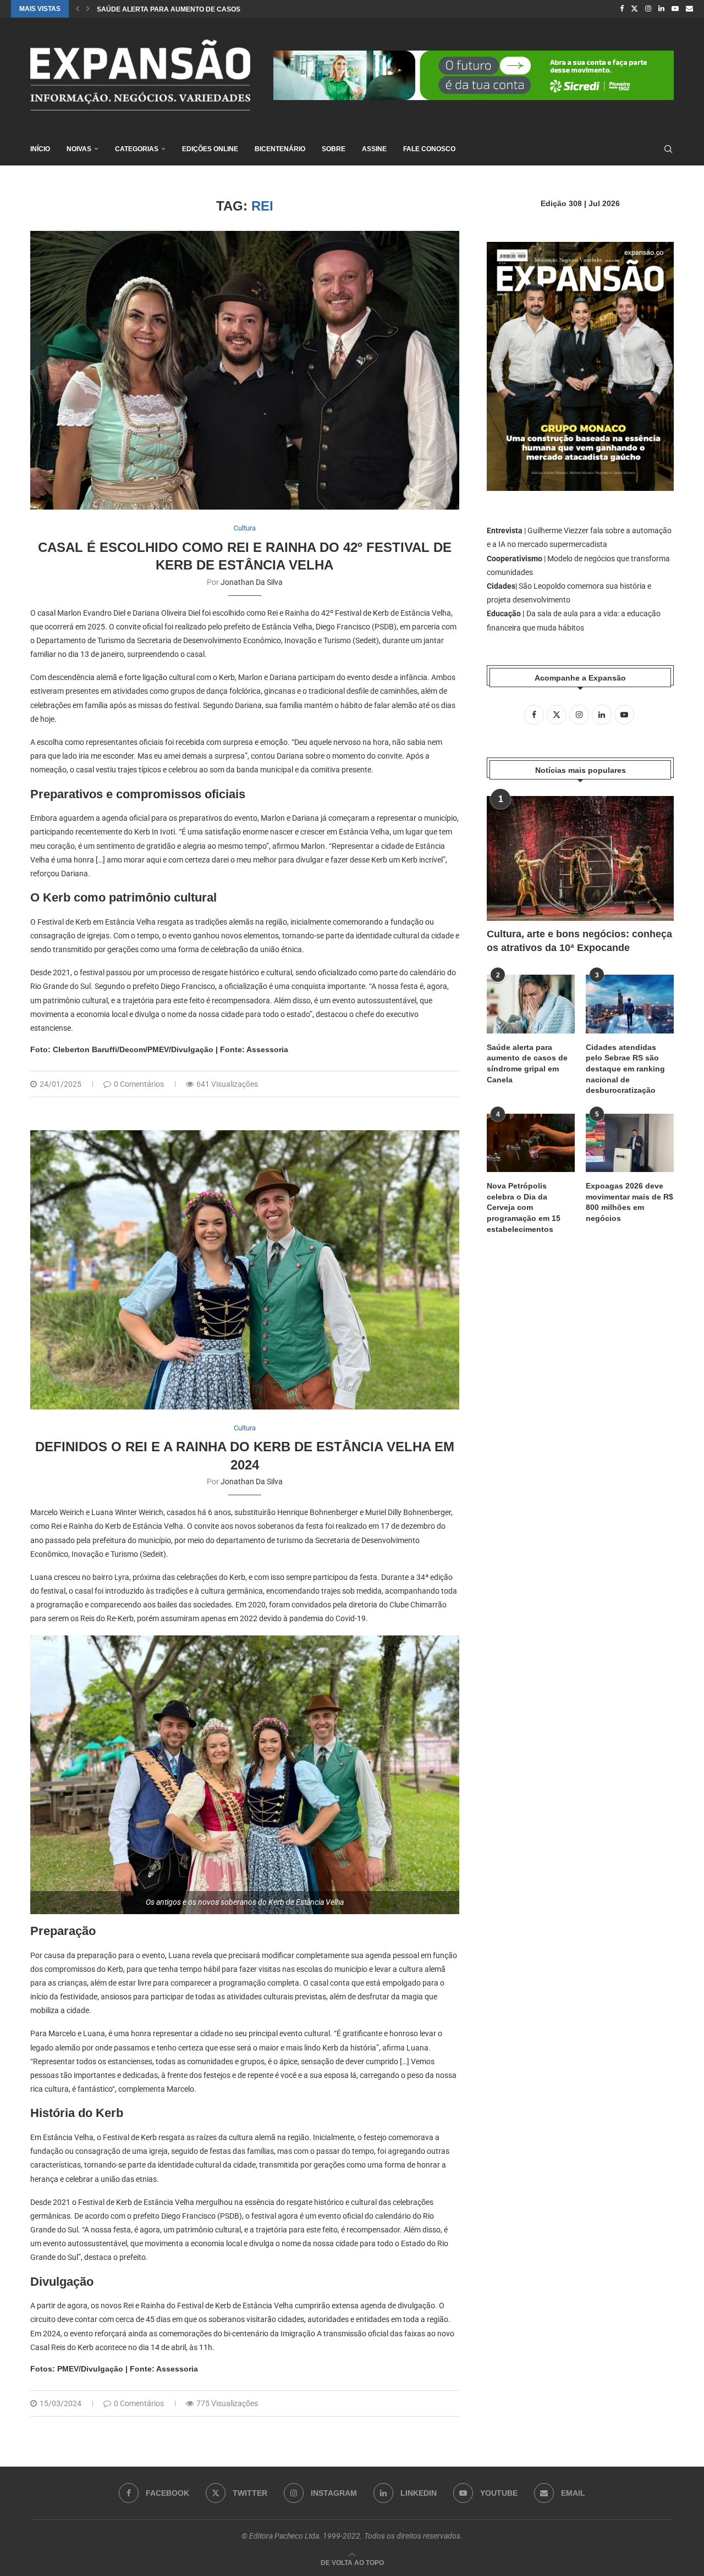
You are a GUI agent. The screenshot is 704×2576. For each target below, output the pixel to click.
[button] (78, 9)
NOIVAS (79, 149)
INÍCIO (40, 149)
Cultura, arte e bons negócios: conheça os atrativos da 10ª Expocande (579, 941)
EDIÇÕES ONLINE (210, 149)
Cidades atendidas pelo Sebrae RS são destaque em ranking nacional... (232, 9)
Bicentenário (280, 149)
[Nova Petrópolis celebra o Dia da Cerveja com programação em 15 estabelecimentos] (531, 1143)
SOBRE (334, 149)
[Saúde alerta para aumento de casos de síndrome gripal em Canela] (531, 1004)
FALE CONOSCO (429, 149)
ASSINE (374, 149)
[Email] (689, 9)
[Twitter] (634, 9)
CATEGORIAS (137, 149)
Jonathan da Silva (252, 582)
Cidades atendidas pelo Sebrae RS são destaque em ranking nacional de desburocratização (625, 1069)
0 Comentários (139, 1084)
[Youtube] (675, 9)
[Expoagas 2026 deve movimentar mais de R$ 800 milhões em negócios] (630, 1143)
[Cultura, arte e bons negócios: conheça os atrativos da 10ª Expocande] (580, 858)
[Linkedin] (661, 9)
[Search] (668, 149)
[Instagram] (648, 9)
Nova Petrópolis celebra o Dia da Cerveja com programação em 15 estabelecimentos (524, 1207)
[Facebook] (622, 9)
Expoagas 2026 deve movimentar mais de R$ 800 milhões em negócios (629, 1202)
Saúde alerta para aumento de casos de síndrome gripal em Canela (527, 1063)
